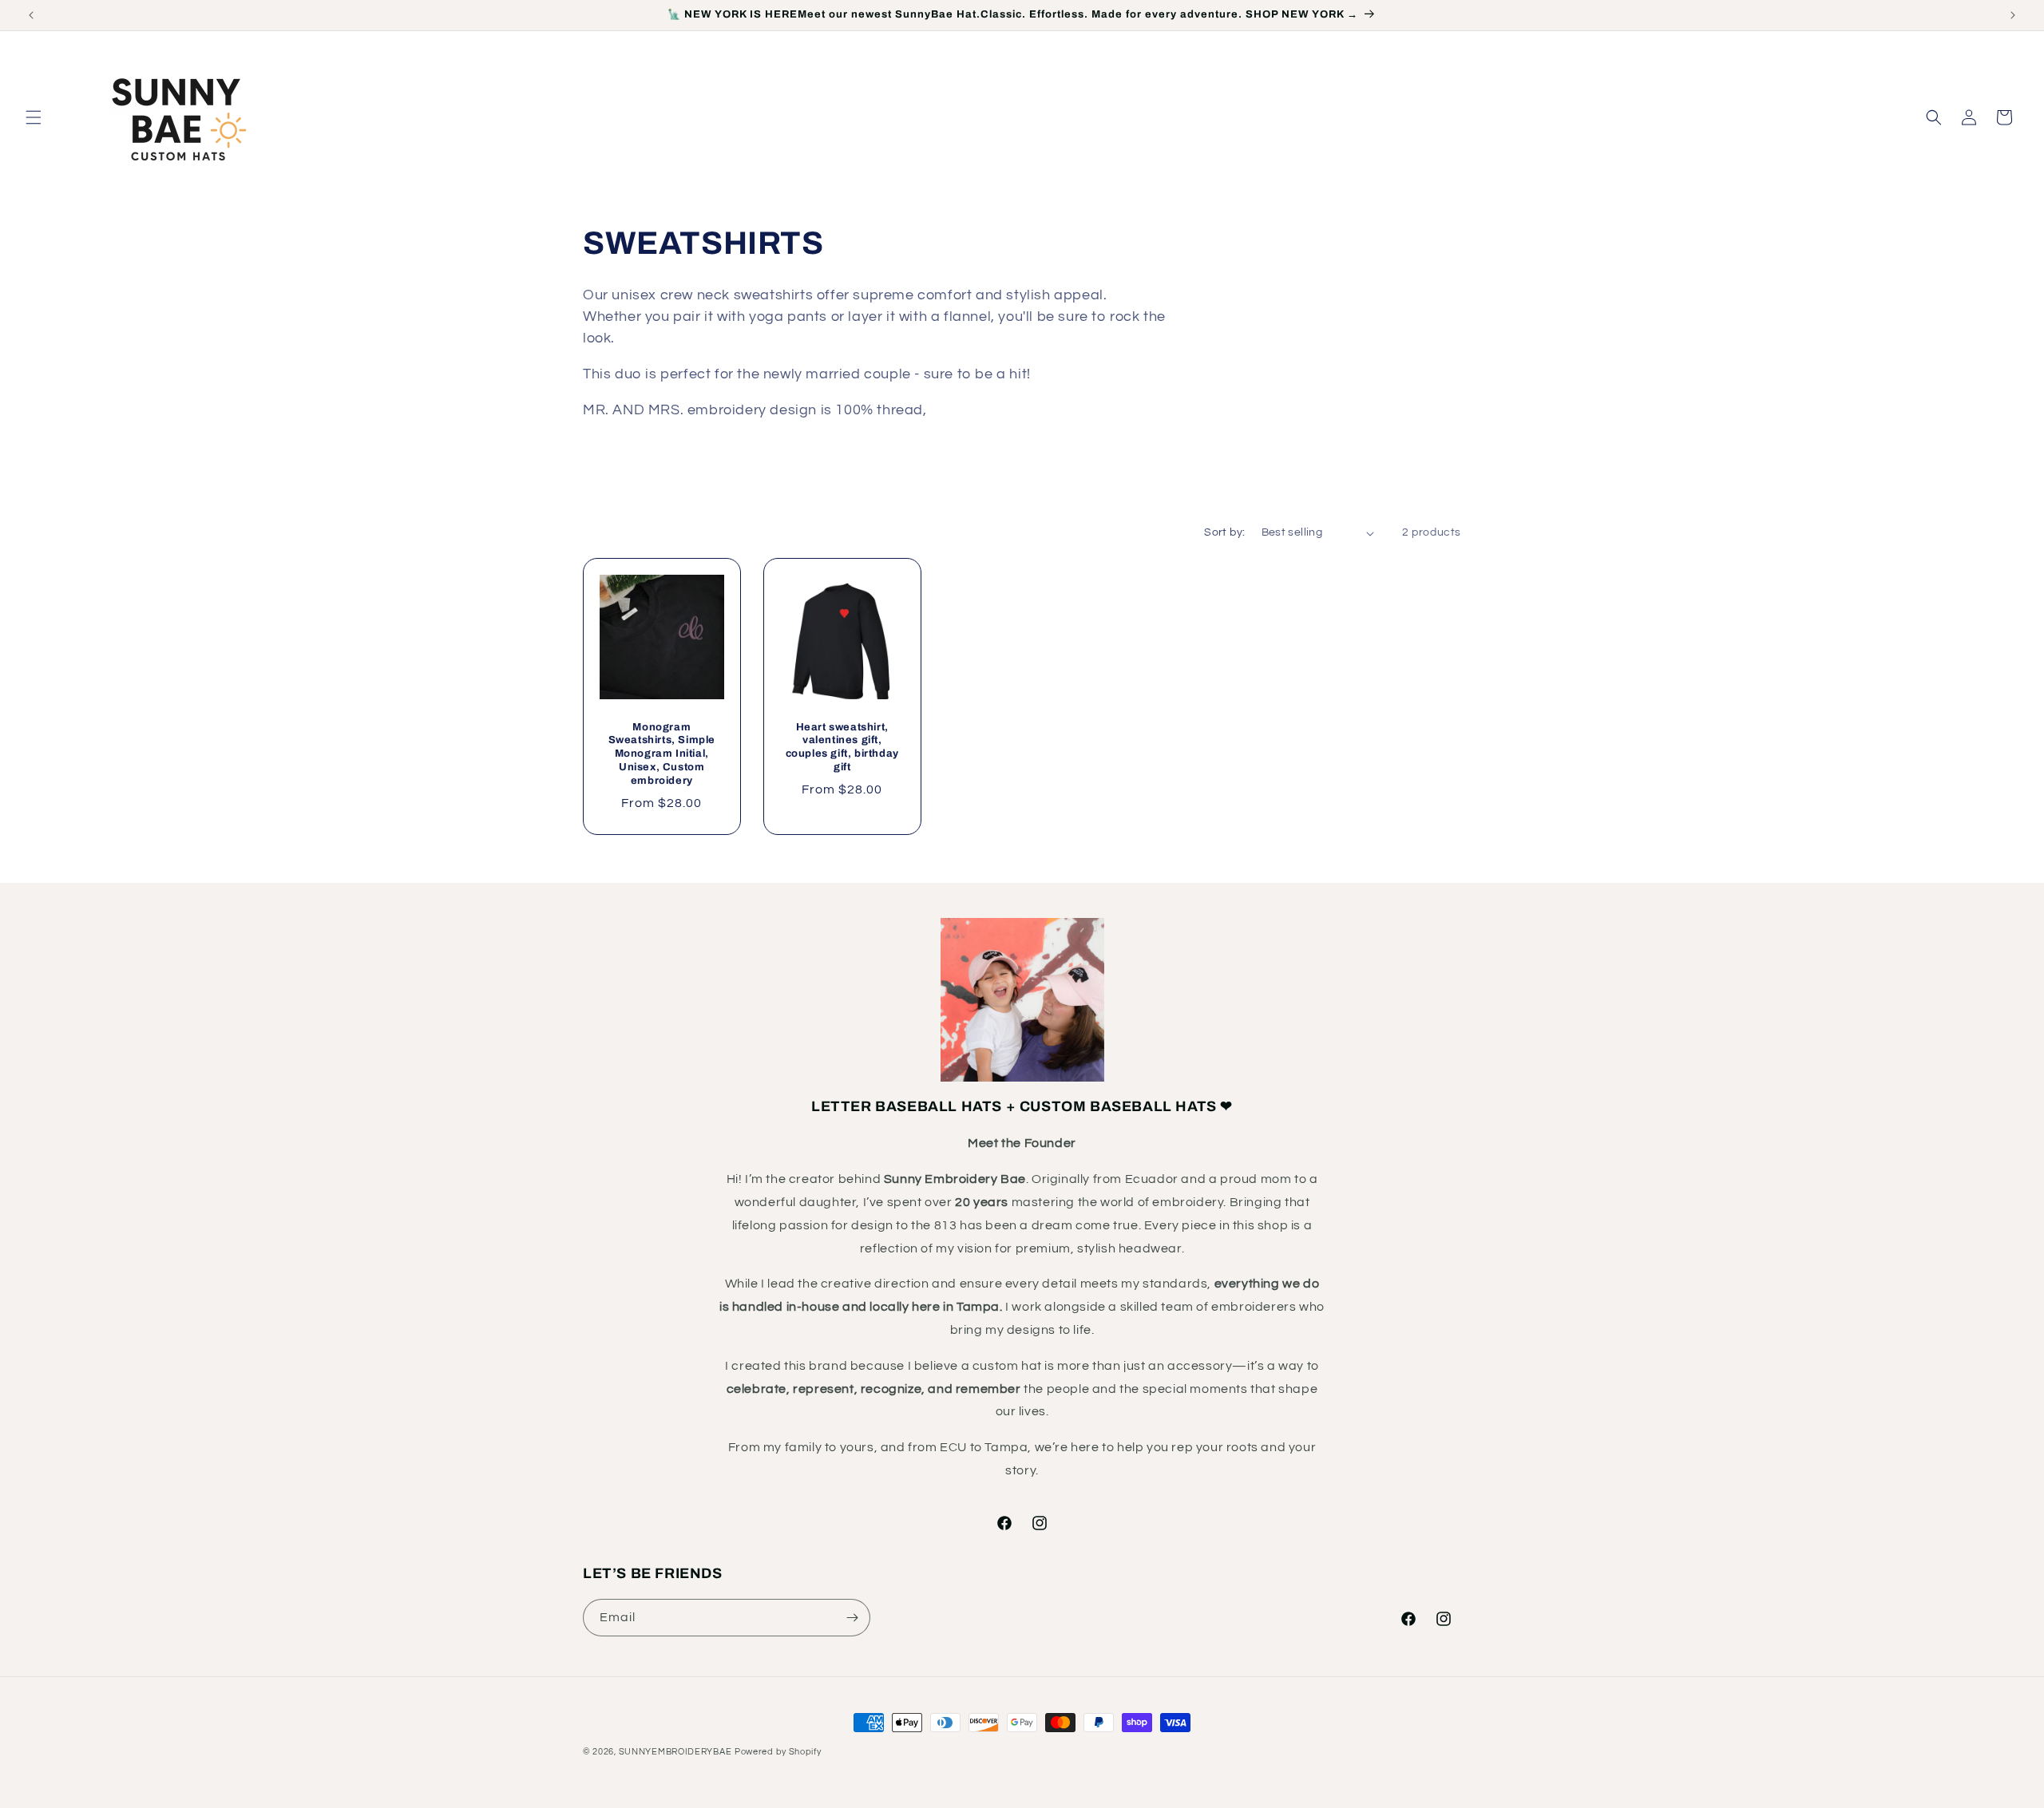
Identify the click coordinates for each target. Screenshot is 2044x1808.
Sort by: (1224, 532)
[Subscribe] (852, 1618)
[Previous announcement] (31, 15)
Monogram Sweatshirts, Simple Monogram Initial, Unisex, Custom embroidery (662, 754)
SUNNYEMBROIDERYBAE (675, 1752)
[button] (34, 117)
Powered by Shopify (778, 1752)
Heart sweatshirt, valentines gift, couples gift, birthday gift (842, 748)
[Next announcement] (2013, 15)
